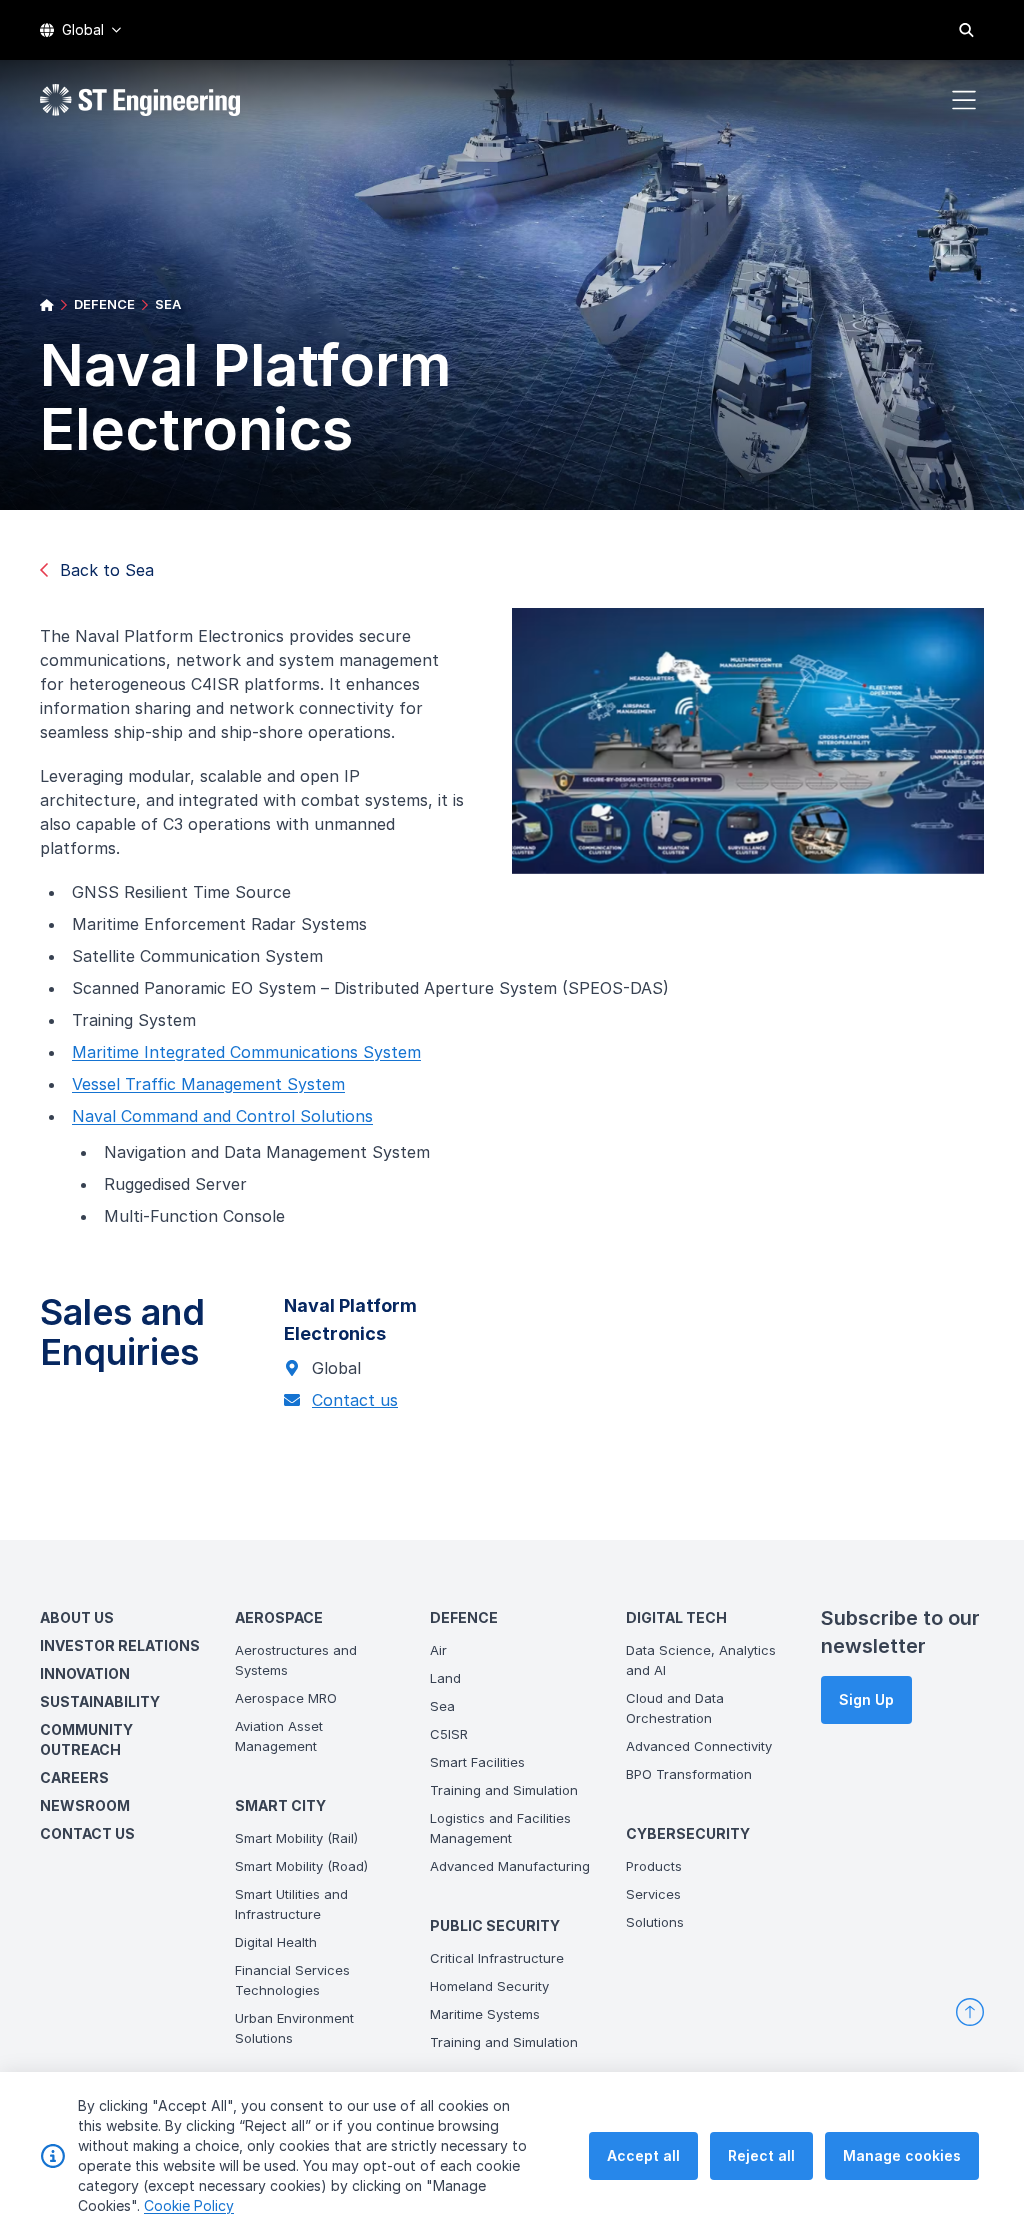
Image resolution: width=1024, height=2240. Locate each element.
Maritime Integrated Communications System (246, 1052)
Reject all (761, 2155)
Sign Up (866, 1699)
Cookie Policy (189, 2205)
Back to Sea (107, 570)
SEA (168, 304)
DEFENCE (104, 304)
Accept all (643, 2155)
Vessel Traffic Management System (208, 1084)
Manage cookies (902, 2155)
